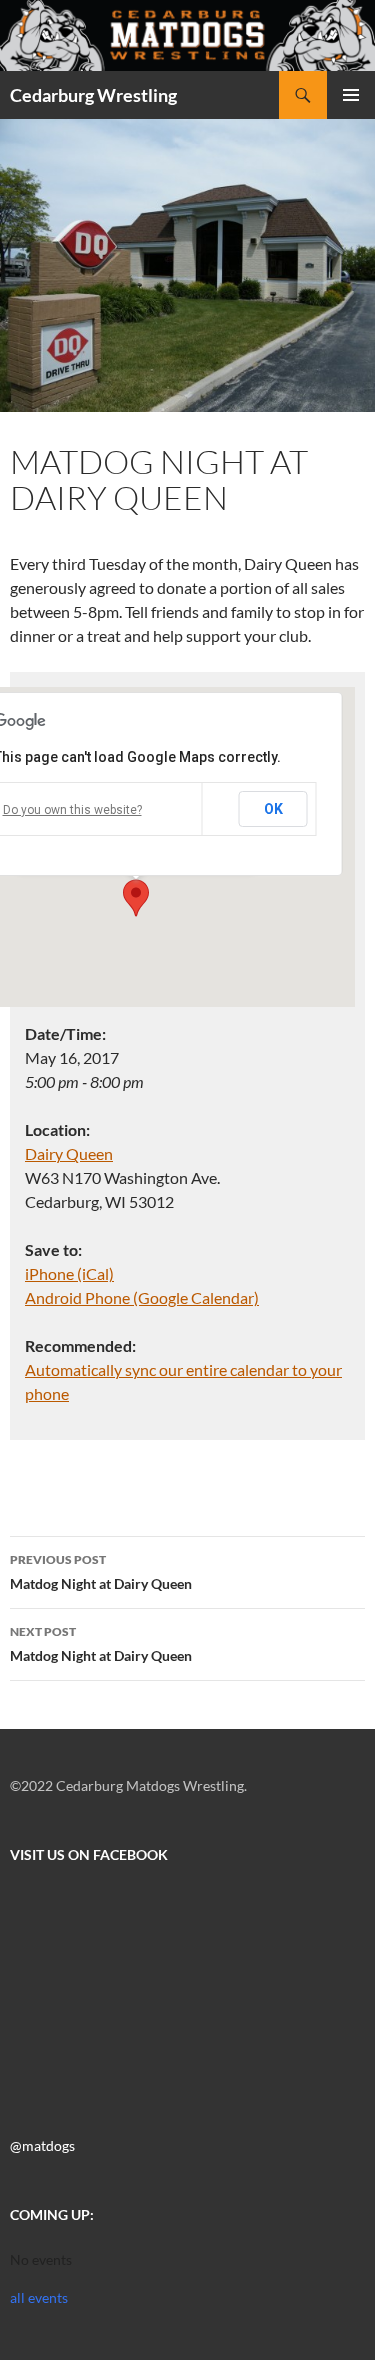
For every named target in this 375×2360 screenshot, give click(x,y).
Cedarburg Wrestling (93, 95)
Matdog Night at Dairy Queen (101, 1572)
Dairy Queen (69, 1153)
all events (39, 2297)
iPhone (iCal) (69, 1273)
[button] (136, 898)
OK (273, 809)
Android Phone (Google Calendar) (142, 1297)
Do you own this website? (72, 810)
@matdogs (42, 2145)
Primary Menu (351, 95)
